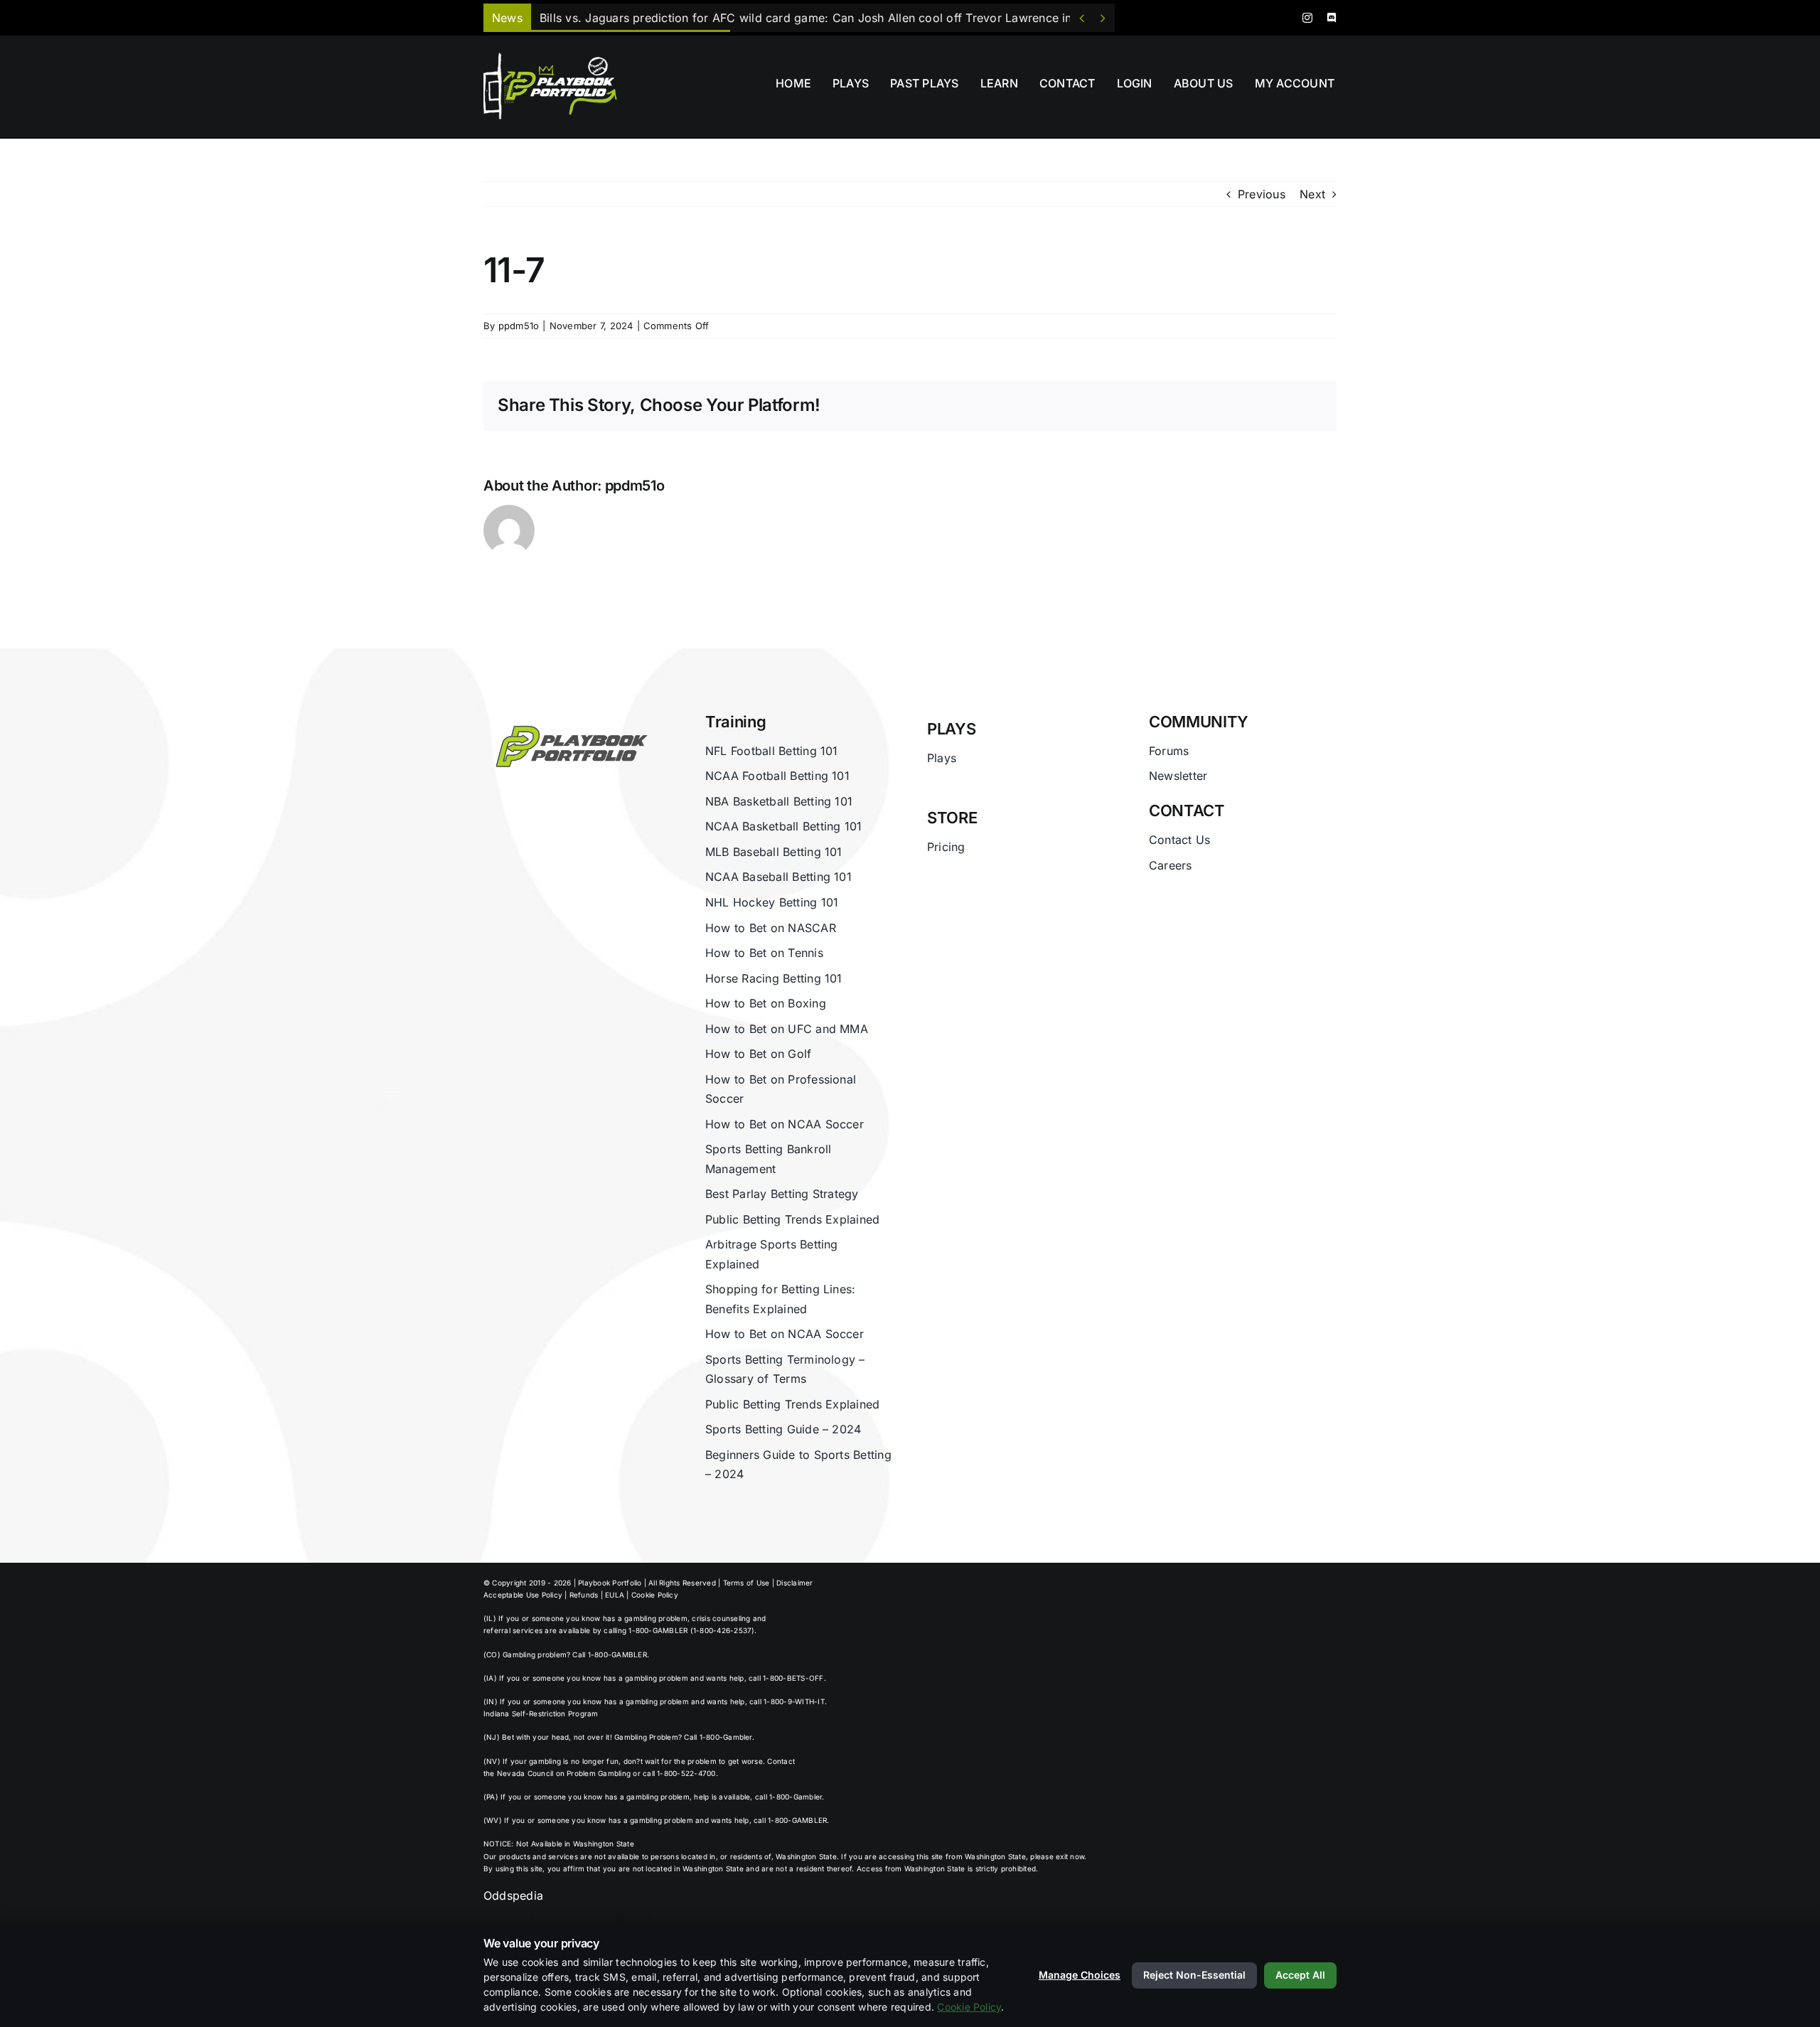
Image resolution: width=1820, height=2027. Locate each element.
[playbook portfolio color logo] (568, 718)
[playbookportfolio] (555, 57)
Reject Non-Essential (1194, 1975)
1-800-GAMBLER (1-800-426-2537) (691, 1630)
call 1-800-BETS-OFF (786, 1678)
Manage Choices (1080, 1975)
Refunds (584, 1595)
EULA (615, 1595)
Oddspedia (513, 1895)
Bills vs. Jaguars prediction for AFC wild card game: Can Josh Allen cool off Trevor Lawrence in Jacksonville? (845, 18)
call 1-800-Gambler (788, 1797)
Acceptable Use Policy (523, 1595)
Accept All (1300, 1975)
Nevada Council (525, 1773)
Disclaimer (794, 1583)
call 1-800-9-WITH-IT (787, 1701)
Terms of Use (746, 1583)
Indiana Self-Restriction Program (541, 1713)
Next (1312, 194)
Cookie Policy (655, 1595)
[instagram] (1307, 18)
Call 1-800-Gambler (718, 1737)
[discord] (1332, 18)
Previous (1262, 194)
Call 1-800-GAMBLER (609, 1654)
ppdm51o (519, 326)
